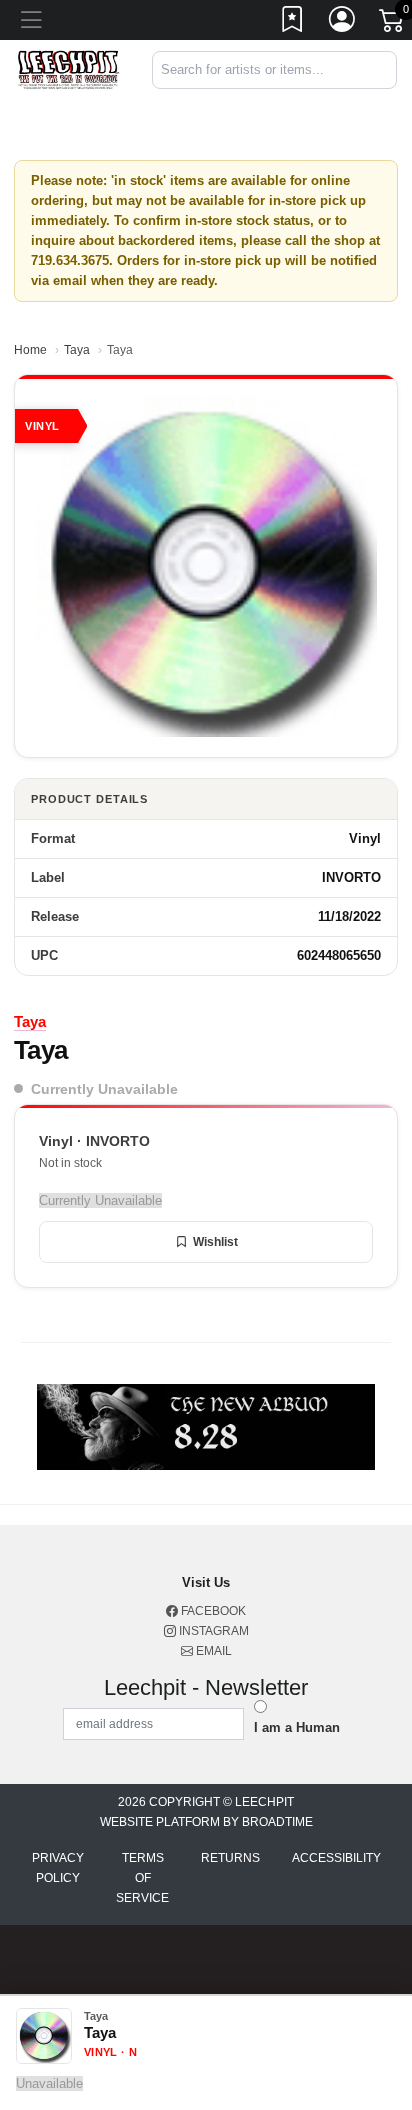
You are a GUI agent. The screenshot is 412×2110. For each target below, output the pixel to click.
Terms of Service (142, 1878)
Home (30, 350)
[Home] (68, 69)
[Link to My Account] (343, 23)
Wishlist (215, 1242)
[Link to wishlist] (293, 23)
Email (212, 1651)
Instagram (212, 1631)
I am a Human (297, 1727)
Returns (230, 1858)
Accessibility (336, 1858)
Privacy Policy (58, 1868)
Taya (77, 350)
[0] (393, 24)
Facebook (212, 1611)
